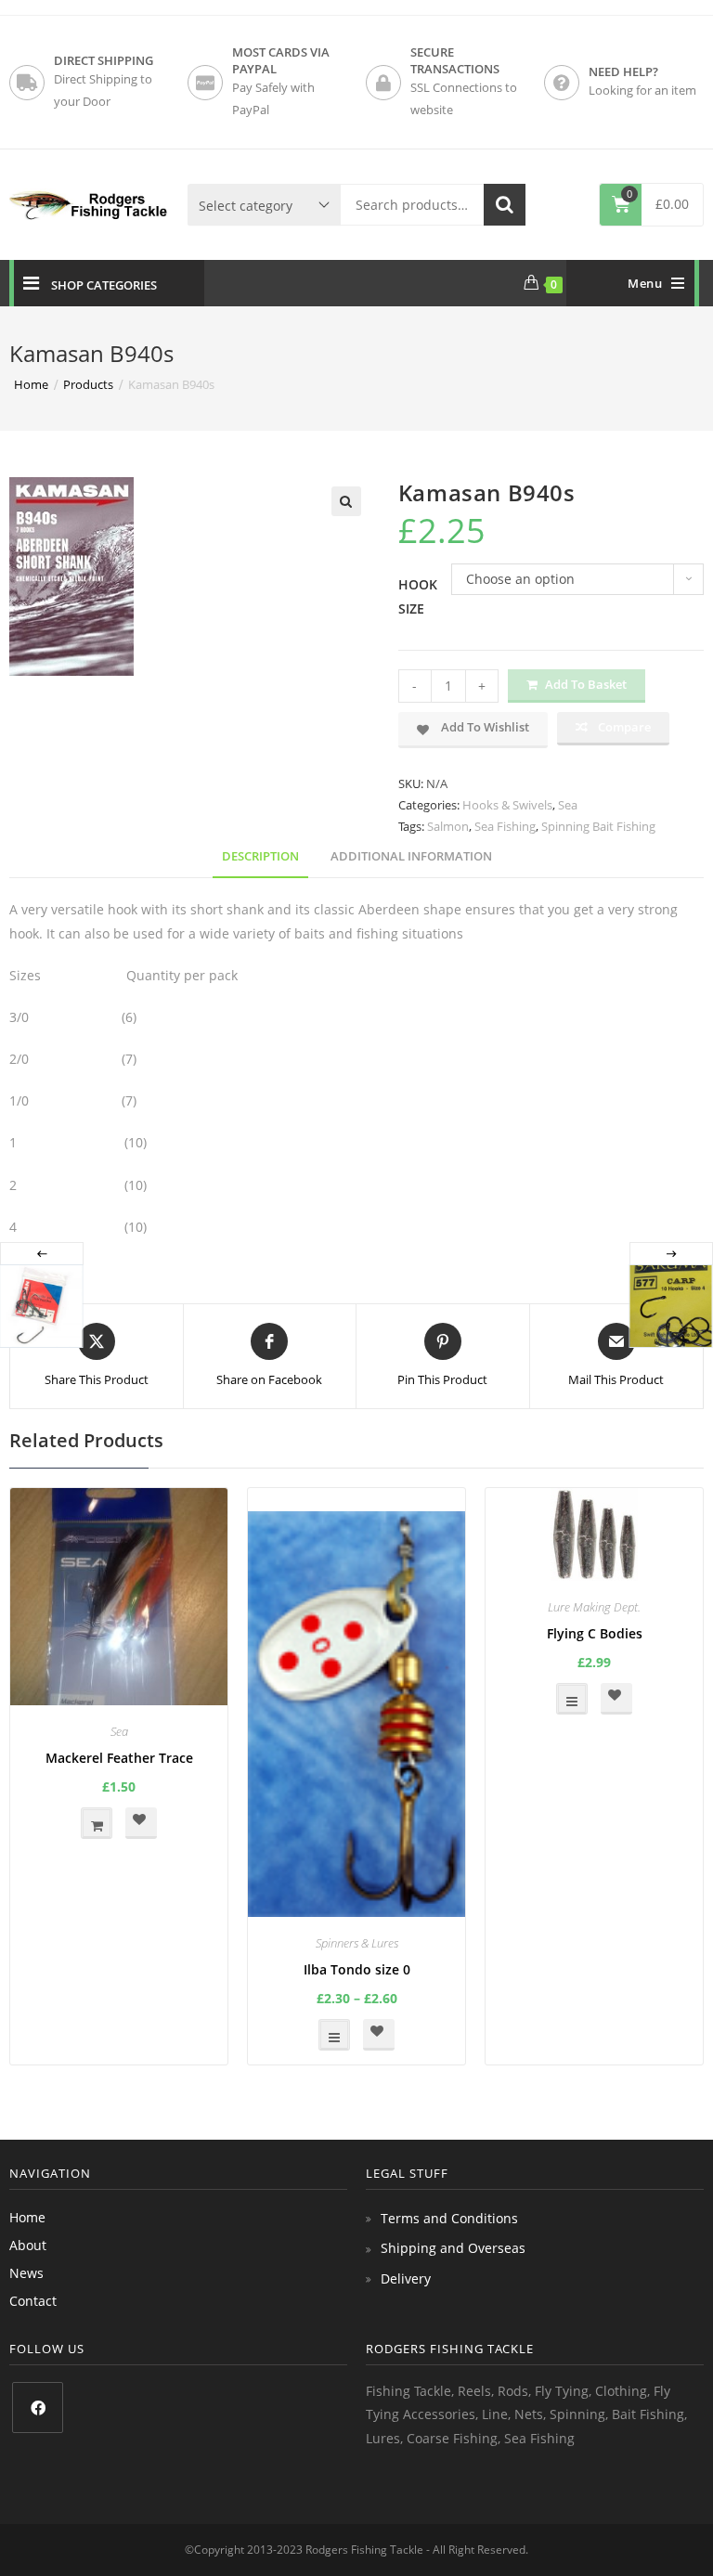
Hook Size (418, 596)
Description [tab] (260, 856)
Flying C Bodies (595, 1633)
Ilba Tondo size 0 (357, 1969)
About (28, 2245)
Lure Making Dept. (594, 1607)
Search (505, 205)
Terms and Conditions (449, 2218)
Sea (568, 805)
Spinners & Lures (357, 1943)
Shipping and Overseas (453, 2248)
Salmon (448, 826)
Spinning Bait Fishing (598, 826)
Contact (33, 2301)
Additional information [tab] (411, 856)
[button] (346, 501)
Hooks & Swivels (507, 805)
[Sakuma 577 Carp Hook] (670, 1306)
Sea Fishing (505, 826)
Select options (334, 2035)
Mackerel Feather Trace (119, 1758)
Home (27, 2217)
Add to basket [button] (97, 1823)
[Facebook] (38, 2408)
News (26, 2273)
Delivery (406, 2278)
